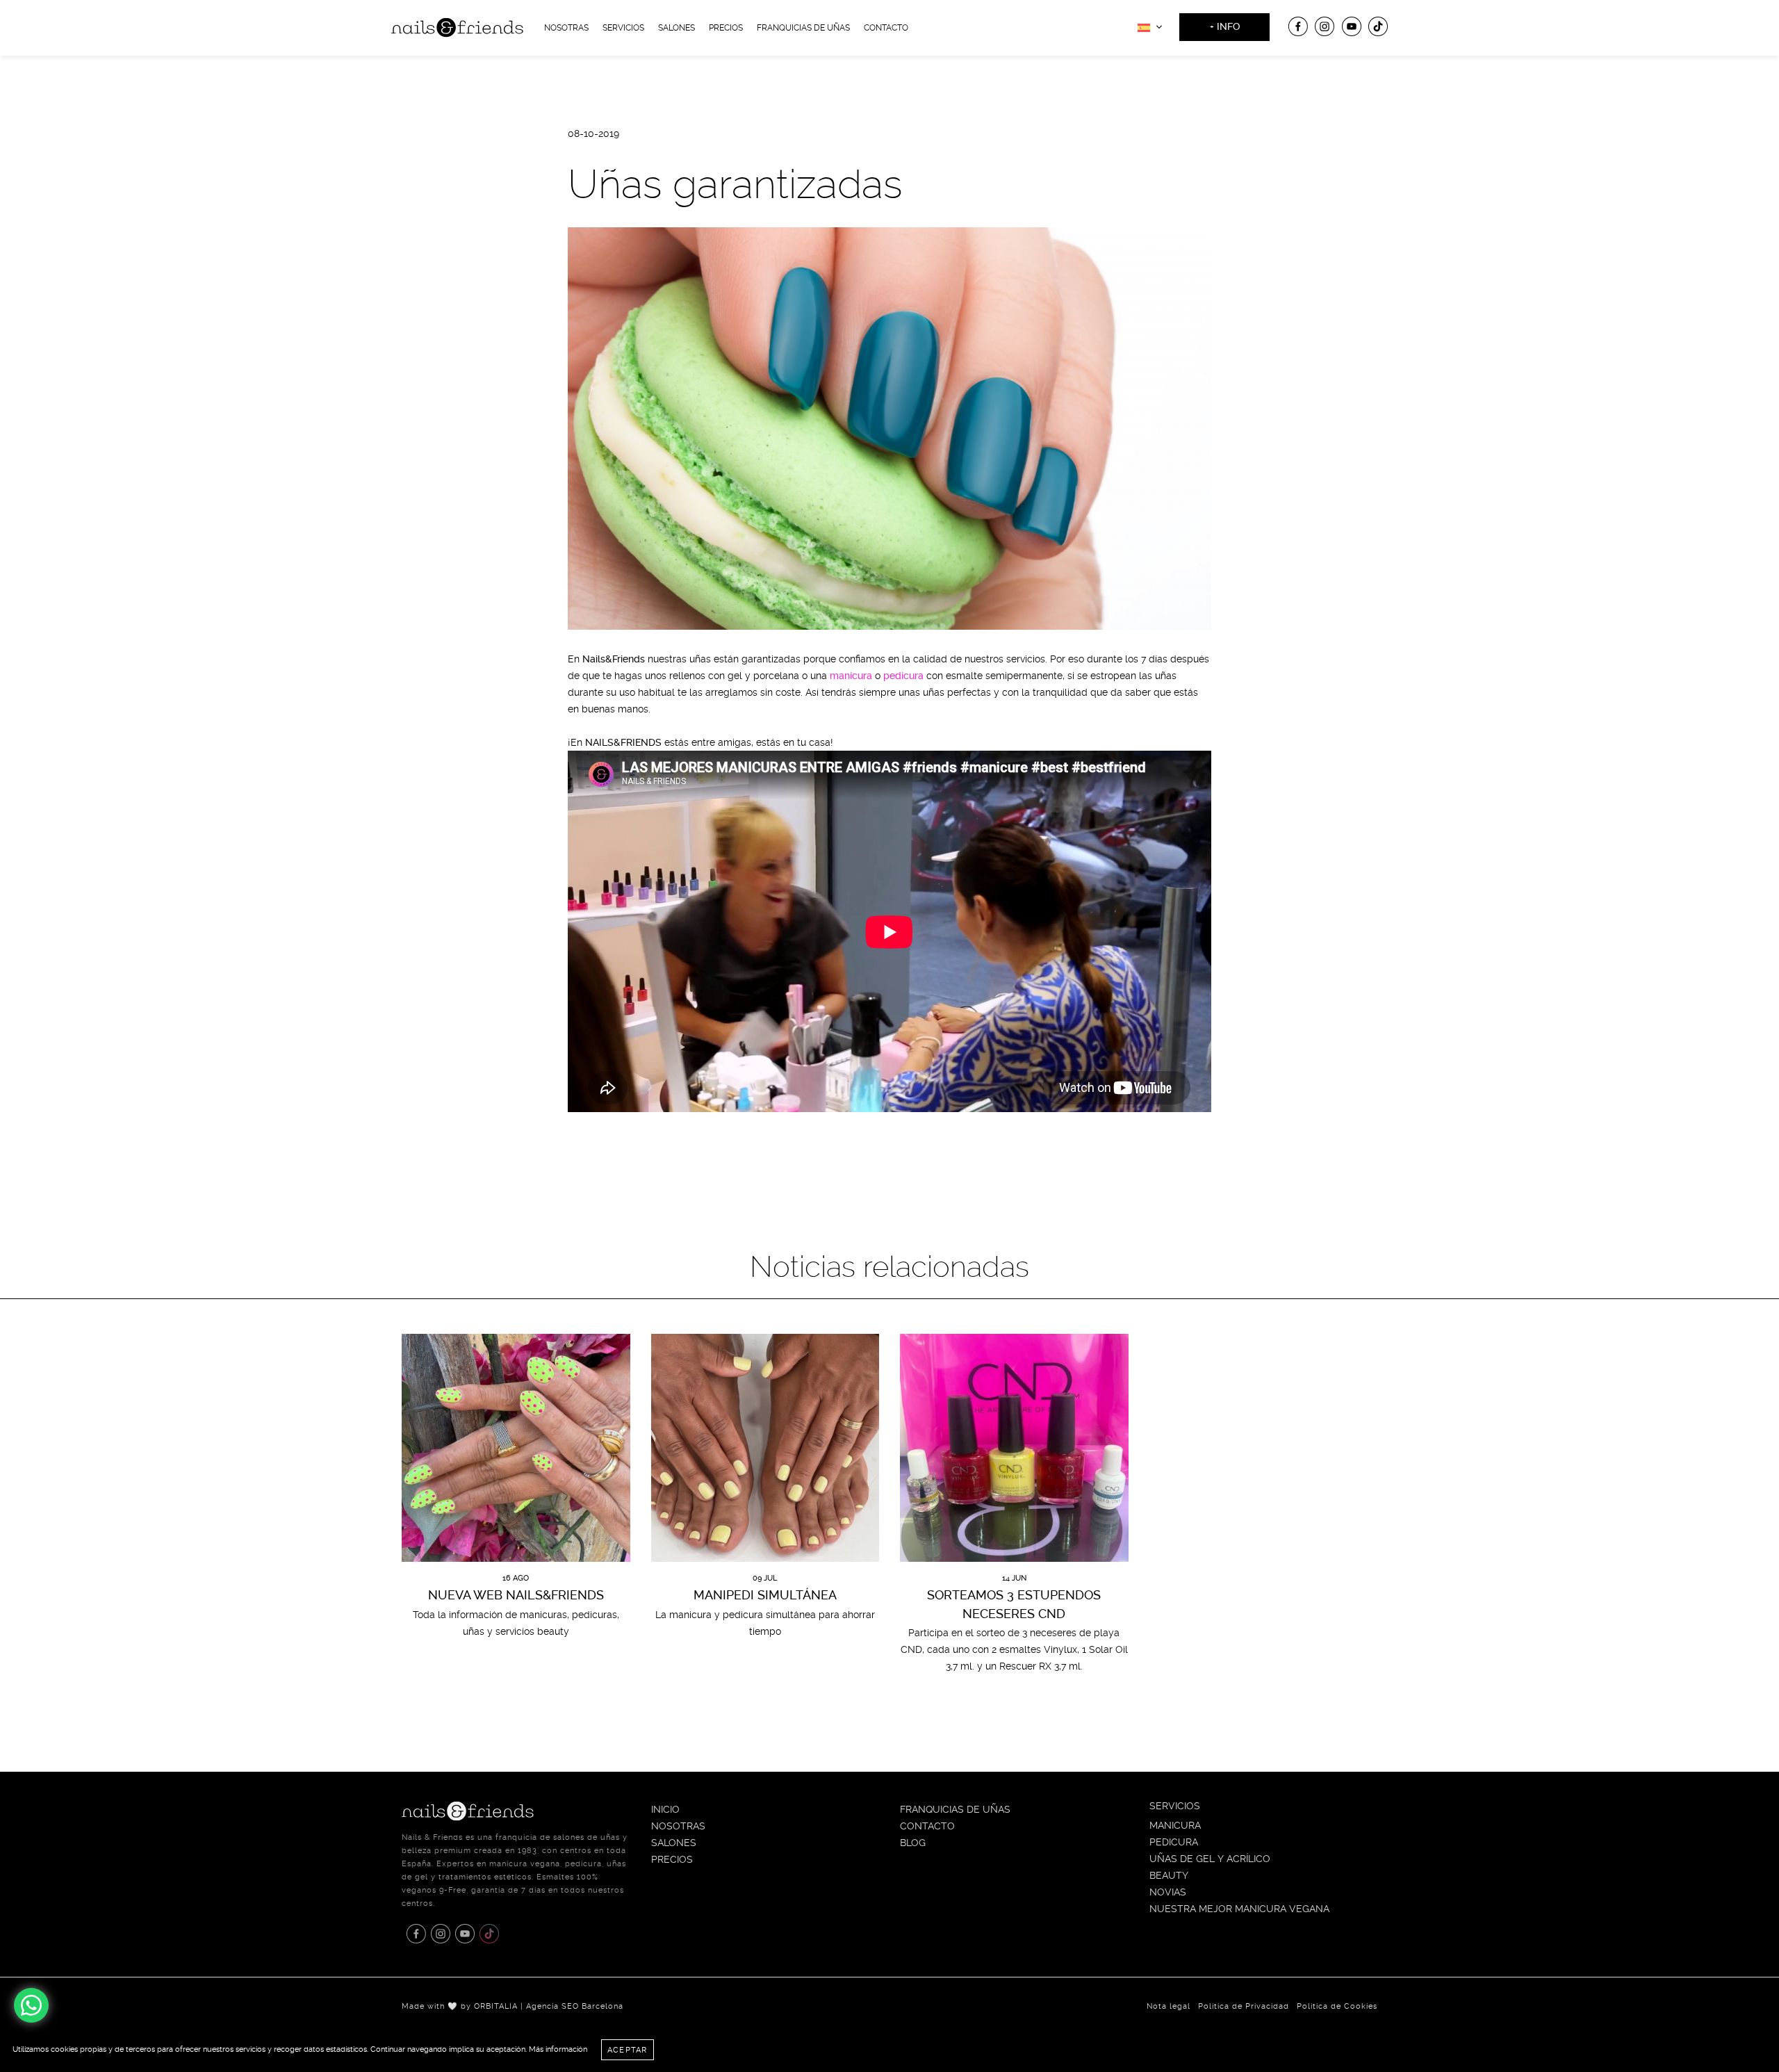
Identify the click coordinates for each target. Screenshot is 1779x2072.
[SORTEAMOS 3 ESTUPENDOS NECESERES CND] (1014, 1448)
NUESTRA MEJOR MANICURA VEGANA (1239, 1909)
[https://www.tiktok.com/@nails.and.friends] (1378, 26)
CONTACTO (886, 28)
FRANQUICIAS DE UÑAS (803, 28)
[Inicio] (457, 26)
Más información (558, 2049)
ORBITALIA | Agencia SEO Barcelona (549, 2006)
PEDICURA (1174, 1842)
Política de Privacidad (1244, 2006)
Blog (913, 1843)
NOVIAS (1168, 1892)
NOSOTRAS (566, 28)
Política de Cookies (1337, 2006)
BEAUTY (1169, 1875)
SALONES (674, 1843)
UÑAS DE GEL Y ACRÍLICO (1210, 1859)
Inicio (665, 1809)
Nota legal (1169, 2006)
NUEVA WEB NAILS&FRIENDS (516, 1595)
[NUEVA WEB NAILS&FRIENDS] (516, 1448)
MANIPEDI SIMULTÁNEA (765, 1595)
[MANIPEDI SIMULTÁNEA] (765, 1448)
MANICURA (1175, 1825)
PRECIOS (672, 1859)
